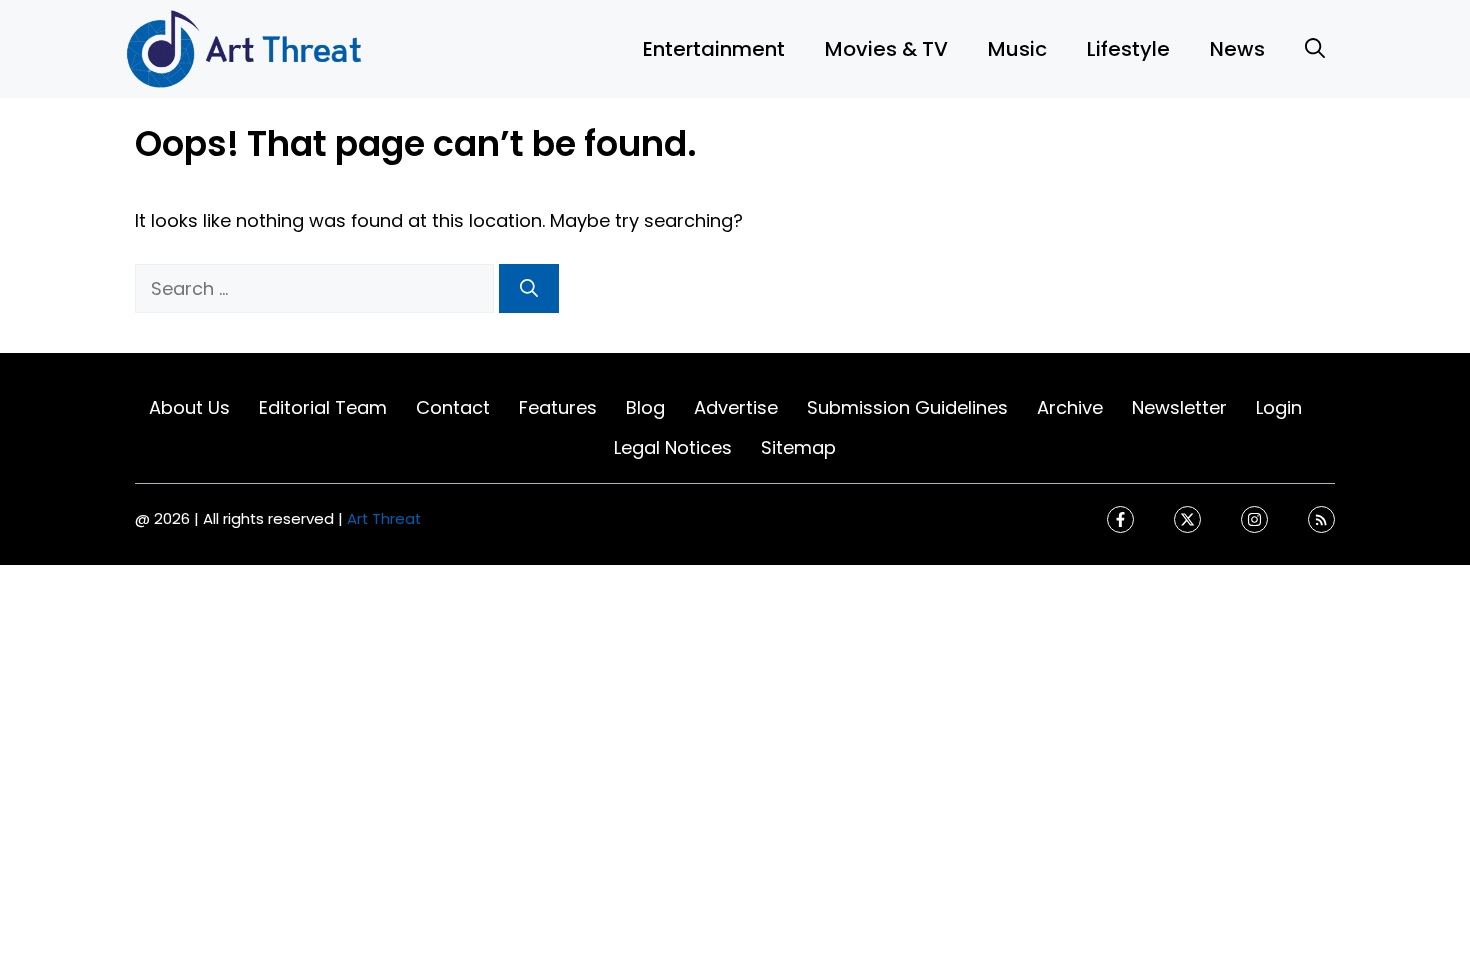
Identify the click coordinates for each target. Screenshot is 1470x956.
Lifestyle (1128, 49)
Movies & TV (886, 49)
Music (1017, 49)
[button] (1315, 49)
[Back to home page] (245, 47)
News (1237, 49)
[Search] (529, 288)
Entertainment (714, 49)
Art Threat (384, 518)
